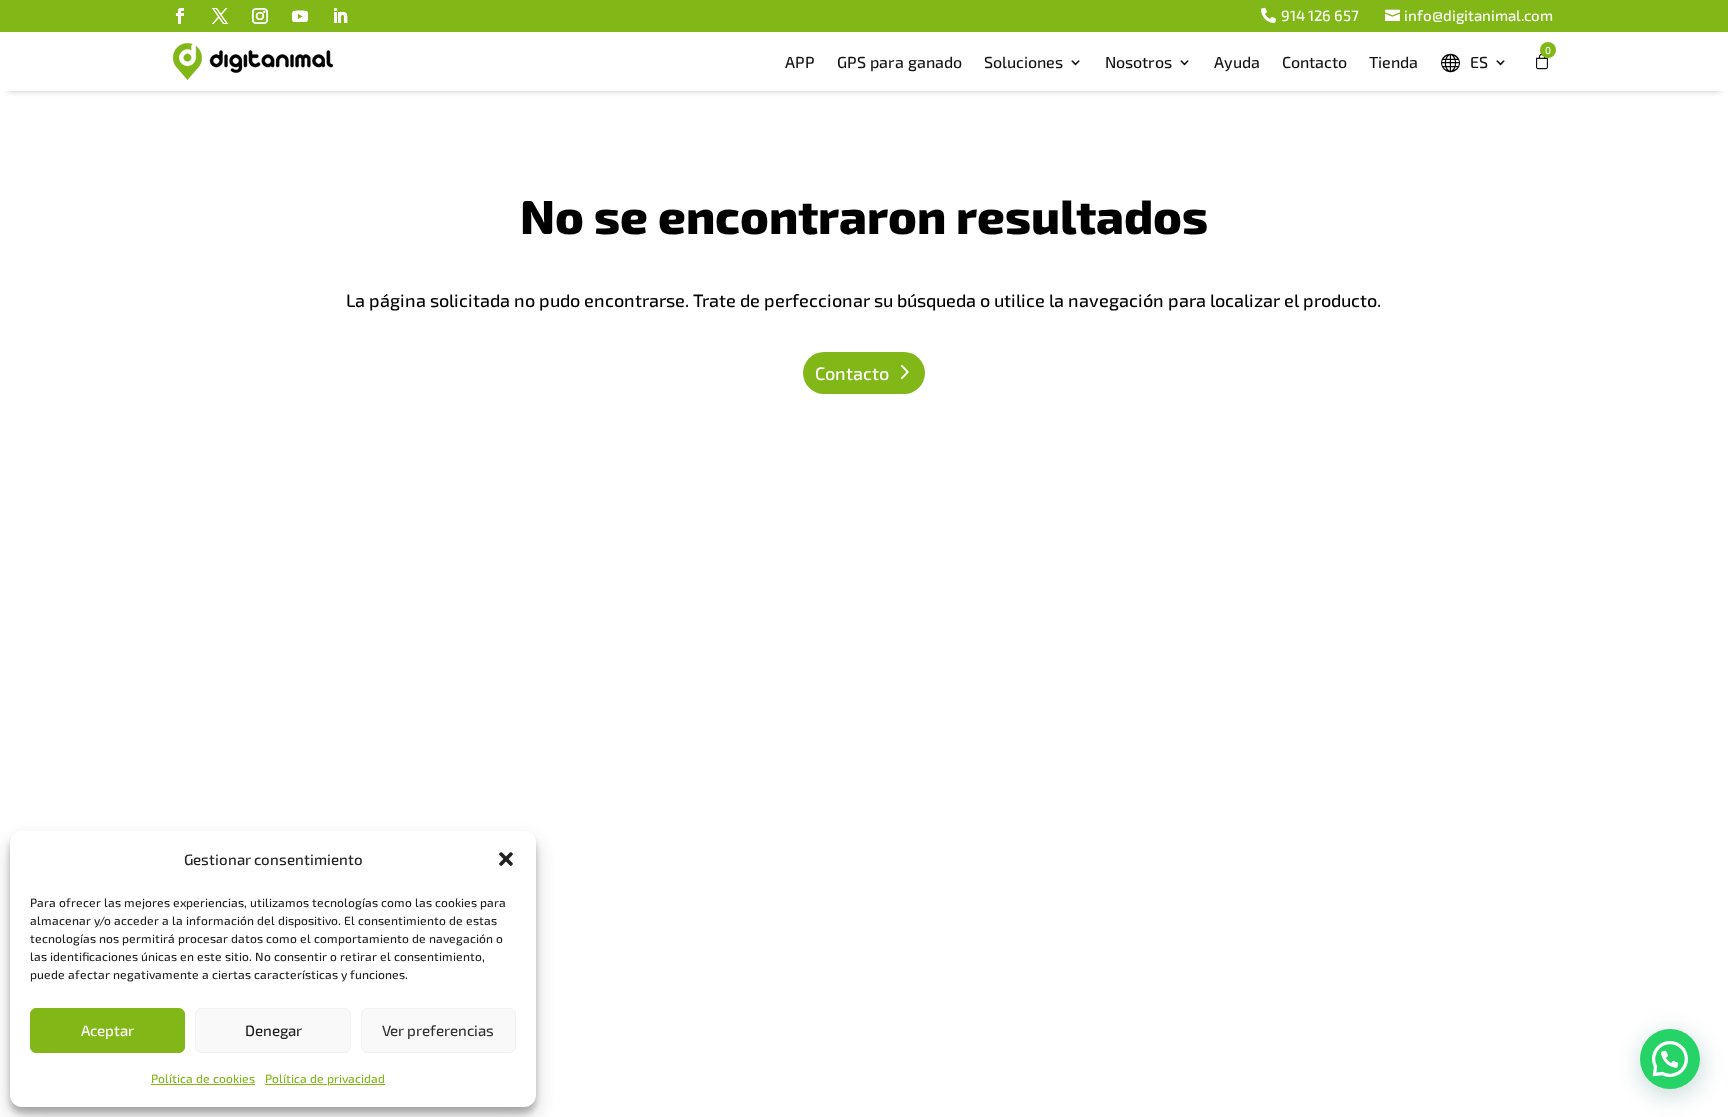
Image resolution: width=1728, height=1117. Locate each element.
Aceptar (107, 1030)
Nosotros (1138, 61)
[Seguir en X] (220, 16)
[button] (506, 859)
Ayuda (1237, 61)
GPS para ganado (899, 61)
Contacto (1314, 61)
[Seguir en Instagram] (260, 16)
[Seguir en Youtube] (300, 16)
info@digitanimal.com (1478, 15)
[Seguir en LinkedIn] (340, 16)
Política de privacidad (325, 1078)
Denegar (273, 1030)
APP (800, 61)
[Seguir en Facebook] (180, 16)
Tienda (1393, 61)
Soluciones (1023, 61)
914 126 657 (1320, 15)
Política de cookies (203, 1078)
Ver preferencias (438, 1030)
